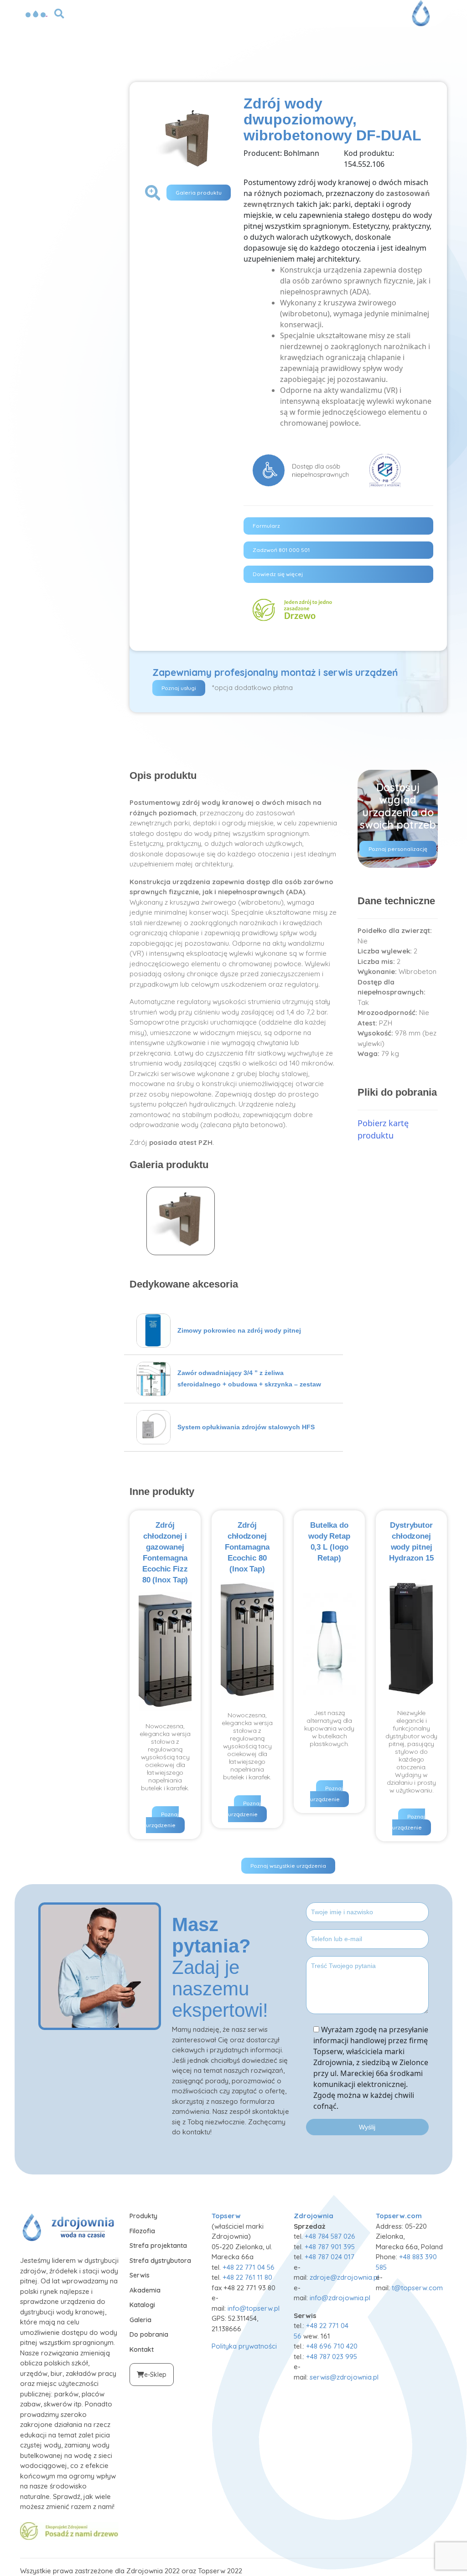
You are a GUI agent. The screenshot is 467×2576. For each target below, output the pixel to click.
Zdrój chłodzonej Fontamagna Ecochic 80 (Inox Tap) (247, 1547)
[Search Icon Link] (59, 13)
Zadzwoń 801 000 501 (281, 550)
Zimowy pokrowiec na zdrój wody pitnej (239, 1330)
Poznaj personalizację (398, 849)
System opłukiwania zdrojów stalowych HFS (246, 1427)
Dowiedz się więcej (278, 574)
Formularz (266, 526)
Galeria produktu (199, 193)
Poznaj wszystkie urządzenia (288, 1866)
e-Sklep (155, 2375)
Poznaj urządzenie (162, 1820)
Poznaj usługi (179, 688)
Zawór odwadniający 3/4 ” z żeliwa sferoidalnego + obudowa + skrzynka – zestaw (249, 1378)
